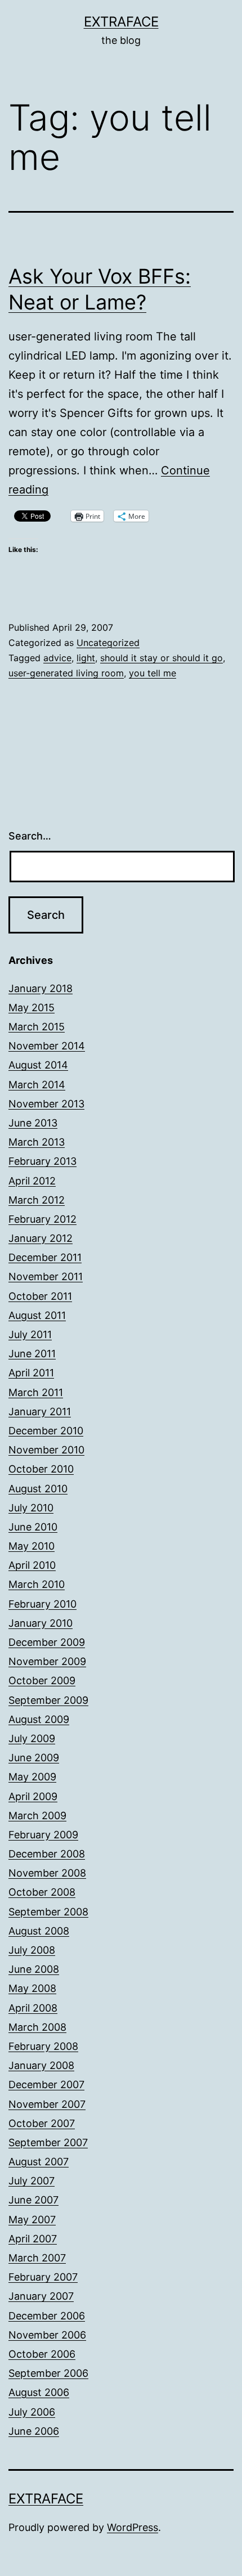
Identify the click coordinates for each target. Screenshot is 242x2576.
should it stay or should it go (162, 658)
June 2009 (34, 1758)
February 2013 (42, 1161)
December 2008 (47, 1854)
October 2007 (42, 2123)
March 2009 (37, 1816)
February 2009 (43, 1835)
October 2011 (40, 1296)
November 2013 (46, 1104)
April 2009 (33, 1796)
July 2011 (30, 1334)
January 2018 (41, 988)
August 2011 (37, 1315)
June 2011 (32, 1354)
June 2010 (33, 1527)
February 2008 (43, 2046)
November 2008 (47, 1873)
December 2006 (47, 2316)
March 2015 (37, 1027)
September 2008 (48, 1912)
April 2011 (31, 1373)
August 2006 (39, 2392)
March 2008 (37, 2027)
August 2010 (38, 1489)
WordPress (133, 2527)
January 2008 (41, 2065)
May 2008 (32, 1988)
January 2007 (41, 2296)
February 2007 (43, 2277)
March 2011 (36, 1392)
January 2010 (41, 1623)
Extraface (121, 22)
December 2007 (46, 2084)
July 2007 (32, 2181)
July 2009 (32, 1738)
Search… (30, 836)
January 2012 (41, 1238)
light (86, 658)
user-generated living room (66, 673)
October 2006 (42, 2354)
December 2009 (47, 1642)
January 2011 (40, 1412)
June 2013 (33, 1123)
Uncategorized (108, 643)
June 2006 (34, 2431)
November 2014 (47, 1046)
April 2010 (32, 1565)
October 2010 (41, 1469)
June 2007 (33, 2200)
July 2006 (32, 2412)
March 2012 (37, 1200)
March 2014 (37, 1085)
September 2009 (48, 1700)
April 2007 (33, 2239)
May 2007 (32, 2220)
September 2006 (48, 2373)
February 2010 (42, 1604)
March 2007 (37, 2258)
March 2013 (37, 1142)
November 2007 (47, 2104)
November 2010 (46, 1450)
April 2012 (32, 1181)
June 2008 (34, 1969)
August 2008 (39, 1931)
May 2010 (32, 1546)
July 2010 (31, 1508)
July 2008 (32, 1950)
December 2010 (46, 1431)
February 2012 (42, 1219)
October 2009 (42, 1680)
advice (57, 658)
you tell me (153, 673)
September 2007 (48, 2142)
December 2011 (45, 1257)
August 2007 (39, 2162)
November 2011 (46, 1276)
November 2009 (47, 1661)
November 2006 (47, 2335)
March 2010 (37, 1584)
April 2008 (33, 2008)
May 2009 (32, 1777)
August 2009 (39, 1719)
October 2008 (42, 1892)
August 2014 (38, 1065)
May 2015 (32, 1007)
